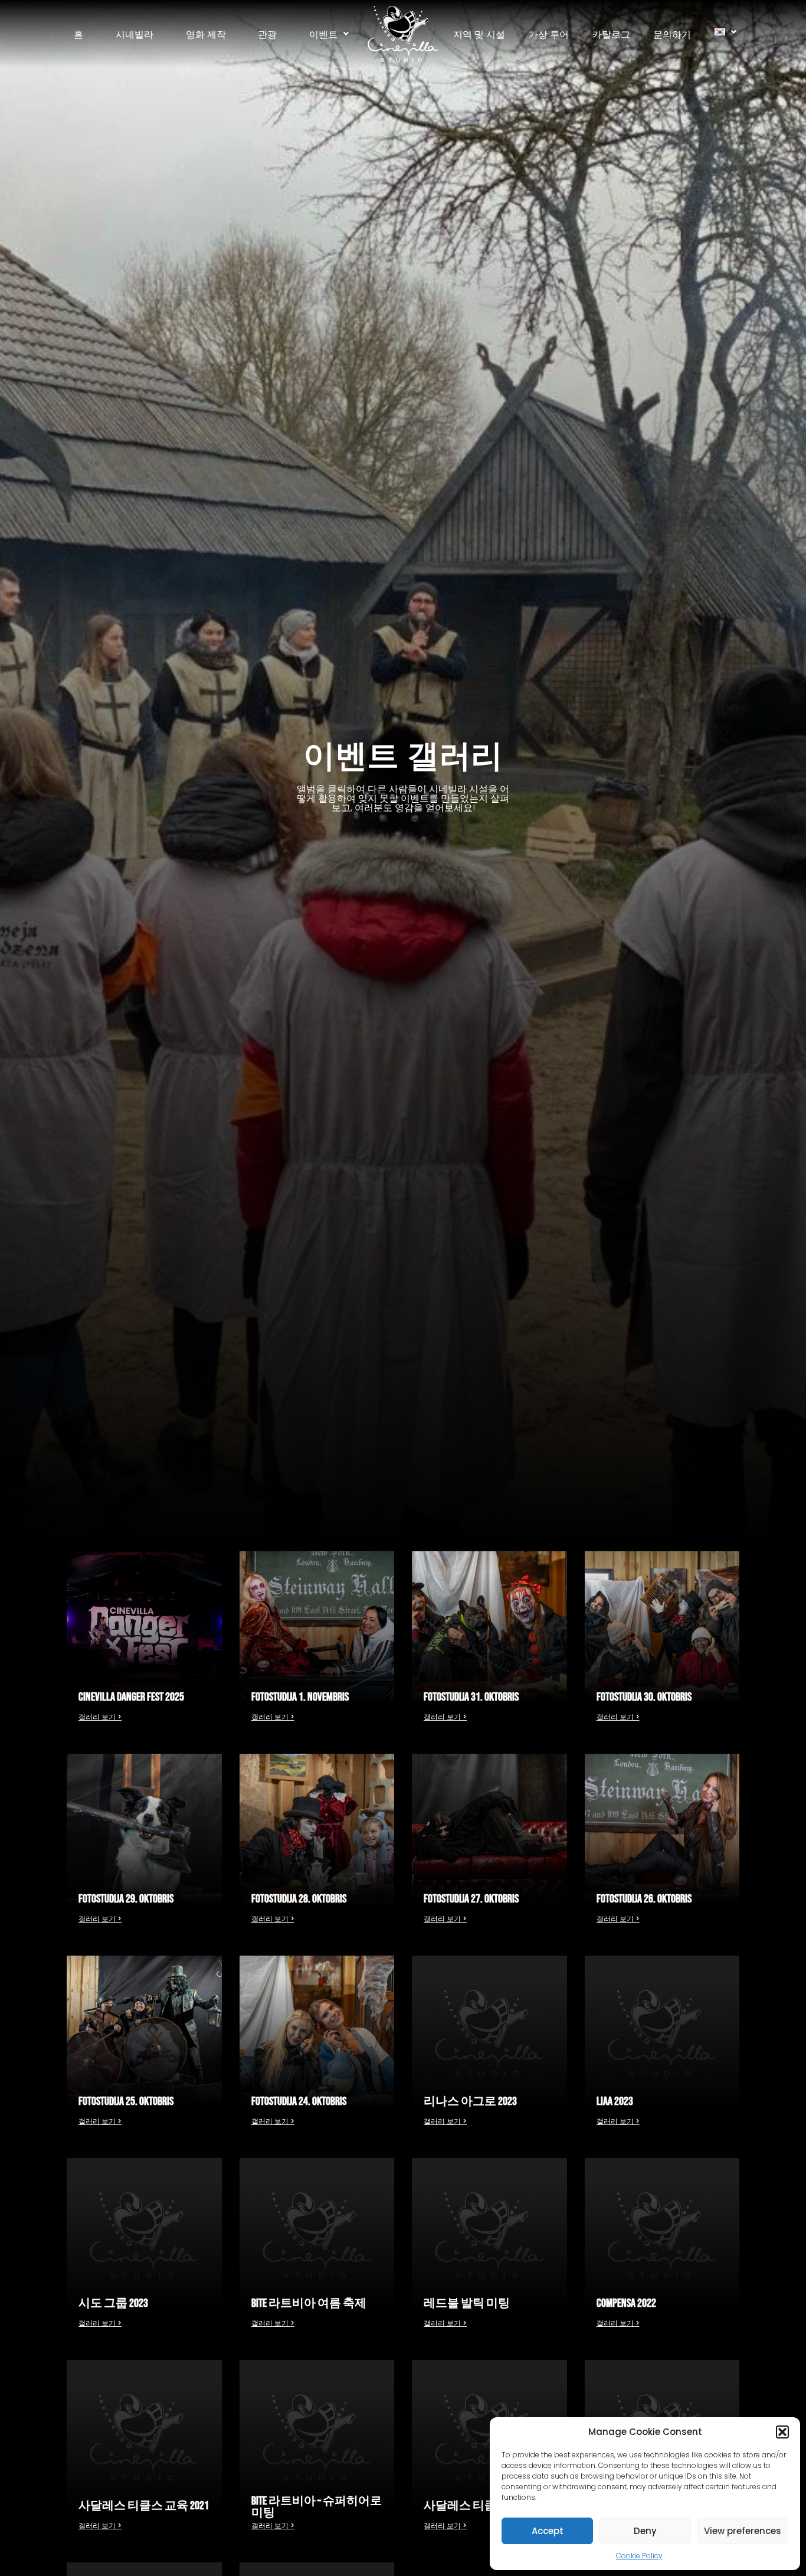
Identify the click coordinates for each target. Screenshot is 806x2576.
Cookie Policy (639, 2556)
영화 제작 (206, 34)
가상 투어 (549, 34)
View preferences (743, 2531)
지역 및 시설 (479, 34)
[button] (782, 2432)
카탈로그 (611, 34)
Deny (645, 2531)
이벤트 (323, 34)
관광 (267, 34)
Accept (548, 2531)
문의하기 (672, 34)
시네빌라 (135, 34)
